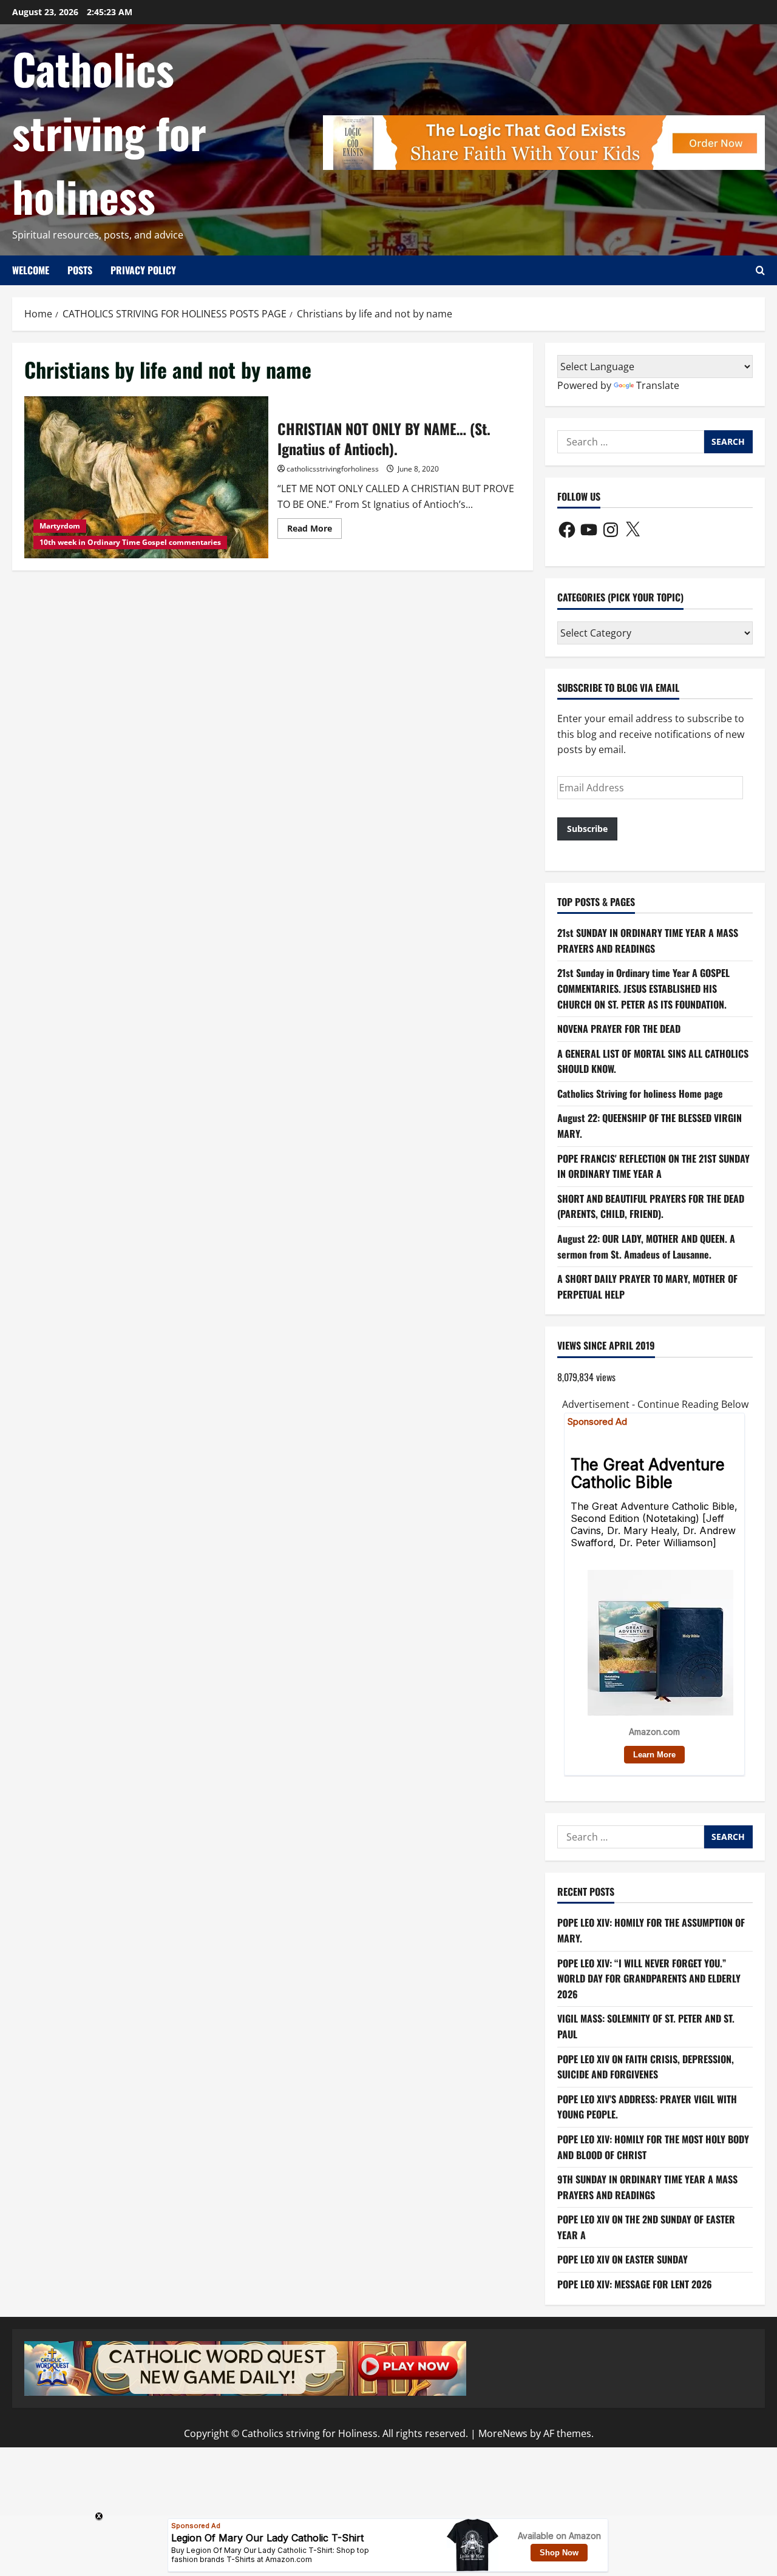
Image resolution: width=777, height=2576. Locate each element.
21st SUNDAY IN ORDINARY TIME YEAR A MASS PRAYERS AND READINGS (648, 941)
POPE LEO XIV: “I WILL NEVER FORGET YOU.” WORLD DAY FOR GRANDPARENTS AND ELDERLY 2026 (649, 1979)
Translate (658, 385)
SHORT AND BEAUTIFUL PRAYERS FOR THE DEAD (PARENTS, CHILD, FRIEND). (651, 1206)
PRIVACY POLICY (143, 270)
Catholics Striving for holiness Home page (640, 1094)
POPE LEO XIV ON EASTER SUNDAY (623, 2259)
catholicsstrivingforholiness (333, 469)
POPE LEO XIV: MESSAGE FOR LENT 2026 (635, 2284)
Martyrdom (60, 526)
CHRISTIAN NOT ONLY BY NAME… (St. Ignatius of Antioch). (146, 478)
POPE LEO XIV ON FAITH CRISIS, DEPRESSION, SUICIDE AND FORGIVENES (646, 2067)
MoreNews (503, 2433)
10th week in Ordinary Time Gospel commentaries (130, 542)
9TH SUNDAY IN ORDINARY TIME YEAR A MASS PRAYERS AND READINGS (647, 2187)
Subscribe (587, 829)
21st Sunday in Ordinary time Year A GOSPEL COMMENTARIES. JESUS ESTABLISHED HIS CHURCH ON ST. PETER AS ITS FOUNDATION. (643, 988)
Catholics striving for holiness (109, 132)
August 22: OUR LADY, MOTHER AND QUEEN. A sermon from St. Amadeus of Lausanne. (646, 1246)
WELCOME (31, 270)
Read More (314, 530)
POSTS (80, 270)
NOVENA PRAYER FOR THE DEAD (619, 1029)
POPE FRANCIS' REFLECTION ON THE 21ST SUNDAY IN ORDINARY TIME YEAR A (653, 1166)
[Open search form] (760, 270)
